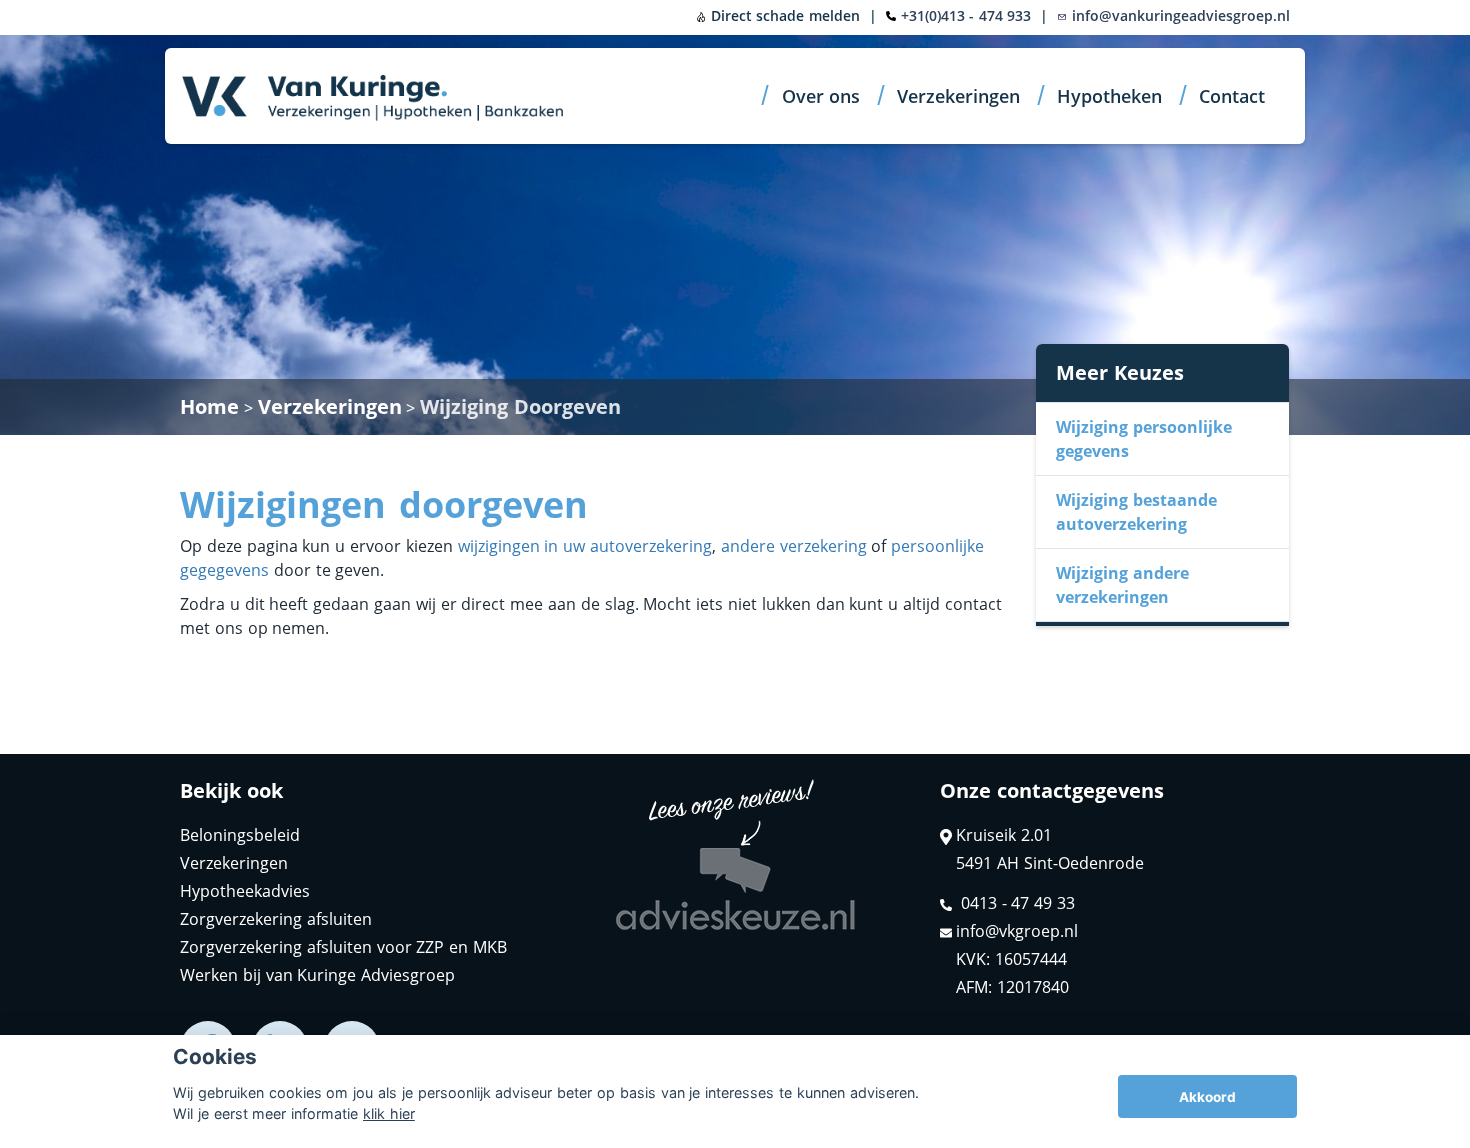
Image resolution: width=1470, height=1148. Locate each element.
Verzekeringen (958, 96)
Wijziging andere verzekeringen (1122, 585)
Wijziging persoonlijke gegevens (1144, 439)
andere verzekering (794, 546)
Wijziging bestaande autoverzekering (1136, 512)
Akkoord (1207, 1097)
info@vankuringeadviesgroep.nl (1178, 15)
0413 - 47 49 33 (1015, 903)
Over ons (821, 96)
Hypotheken (1109, 96)
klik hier (389, 1113)
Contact (1232, 96)
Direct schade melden (783, 15)
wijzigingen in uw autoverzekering (585, 546)
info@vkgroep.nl (1017, 931)
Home (209, 406)
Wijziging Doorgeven (520, 406)
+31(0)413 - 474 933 (966, 15)
